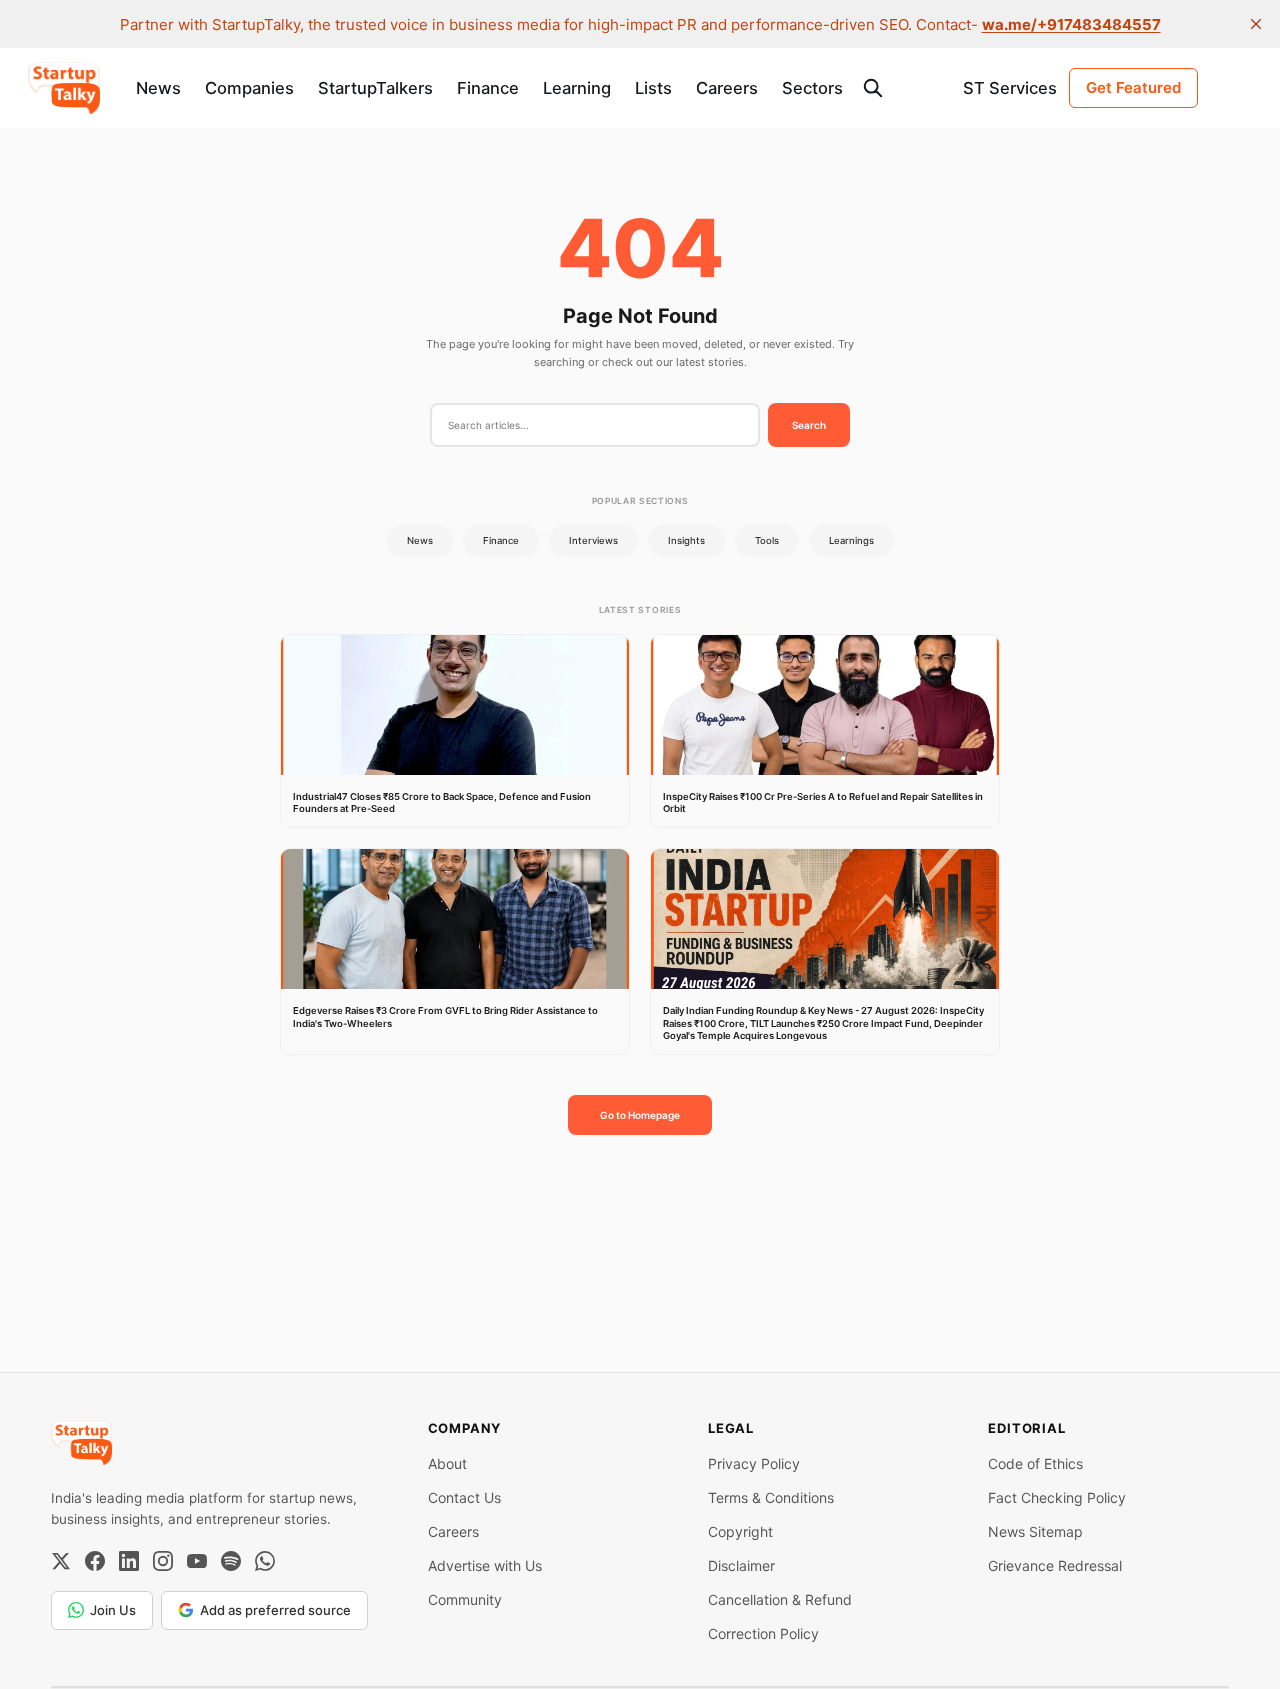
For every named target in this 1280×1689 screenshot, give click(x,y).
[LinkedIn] (129, 1561)
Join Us (113, 1610)
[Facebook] (95, 1561)
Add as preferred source (275, 1610)
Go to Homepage (640, 1115)
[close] (1256, 24)
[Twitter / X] (61, 1561)
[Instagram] (163, 1561)
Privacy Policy (754, 1463)
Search (809, 425)
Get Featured (1133, 87)
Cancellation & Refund (780, 1599)
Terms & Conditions (771, 1497)
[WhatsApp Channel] (265, 1561)
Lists (653, 88)
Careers (727, 88)
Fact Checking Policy (1057, 1497)
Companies (249, 88)
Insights (686, 540)
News (158, 88)
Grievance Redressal (1055, 1565)
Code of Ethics (1035, 1463)
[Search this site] (873, 88)
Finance (488, 88)
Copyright (740, 1531)
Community (465, 1599)
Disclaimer (741, 1565)
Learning (577, 88)
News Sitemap (1035, 1531)
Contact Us (464, 1497)
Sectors (812, 88)
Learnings (851, 540)
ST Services (1010, 88)
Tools (767, 540)
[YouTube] (197, 1561)
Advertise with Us (485, 1565)
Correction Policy (763, 1633)
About (447, 1463)
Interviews (593, 540)
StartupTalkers (375, 88)
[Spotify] (231, 1561)
